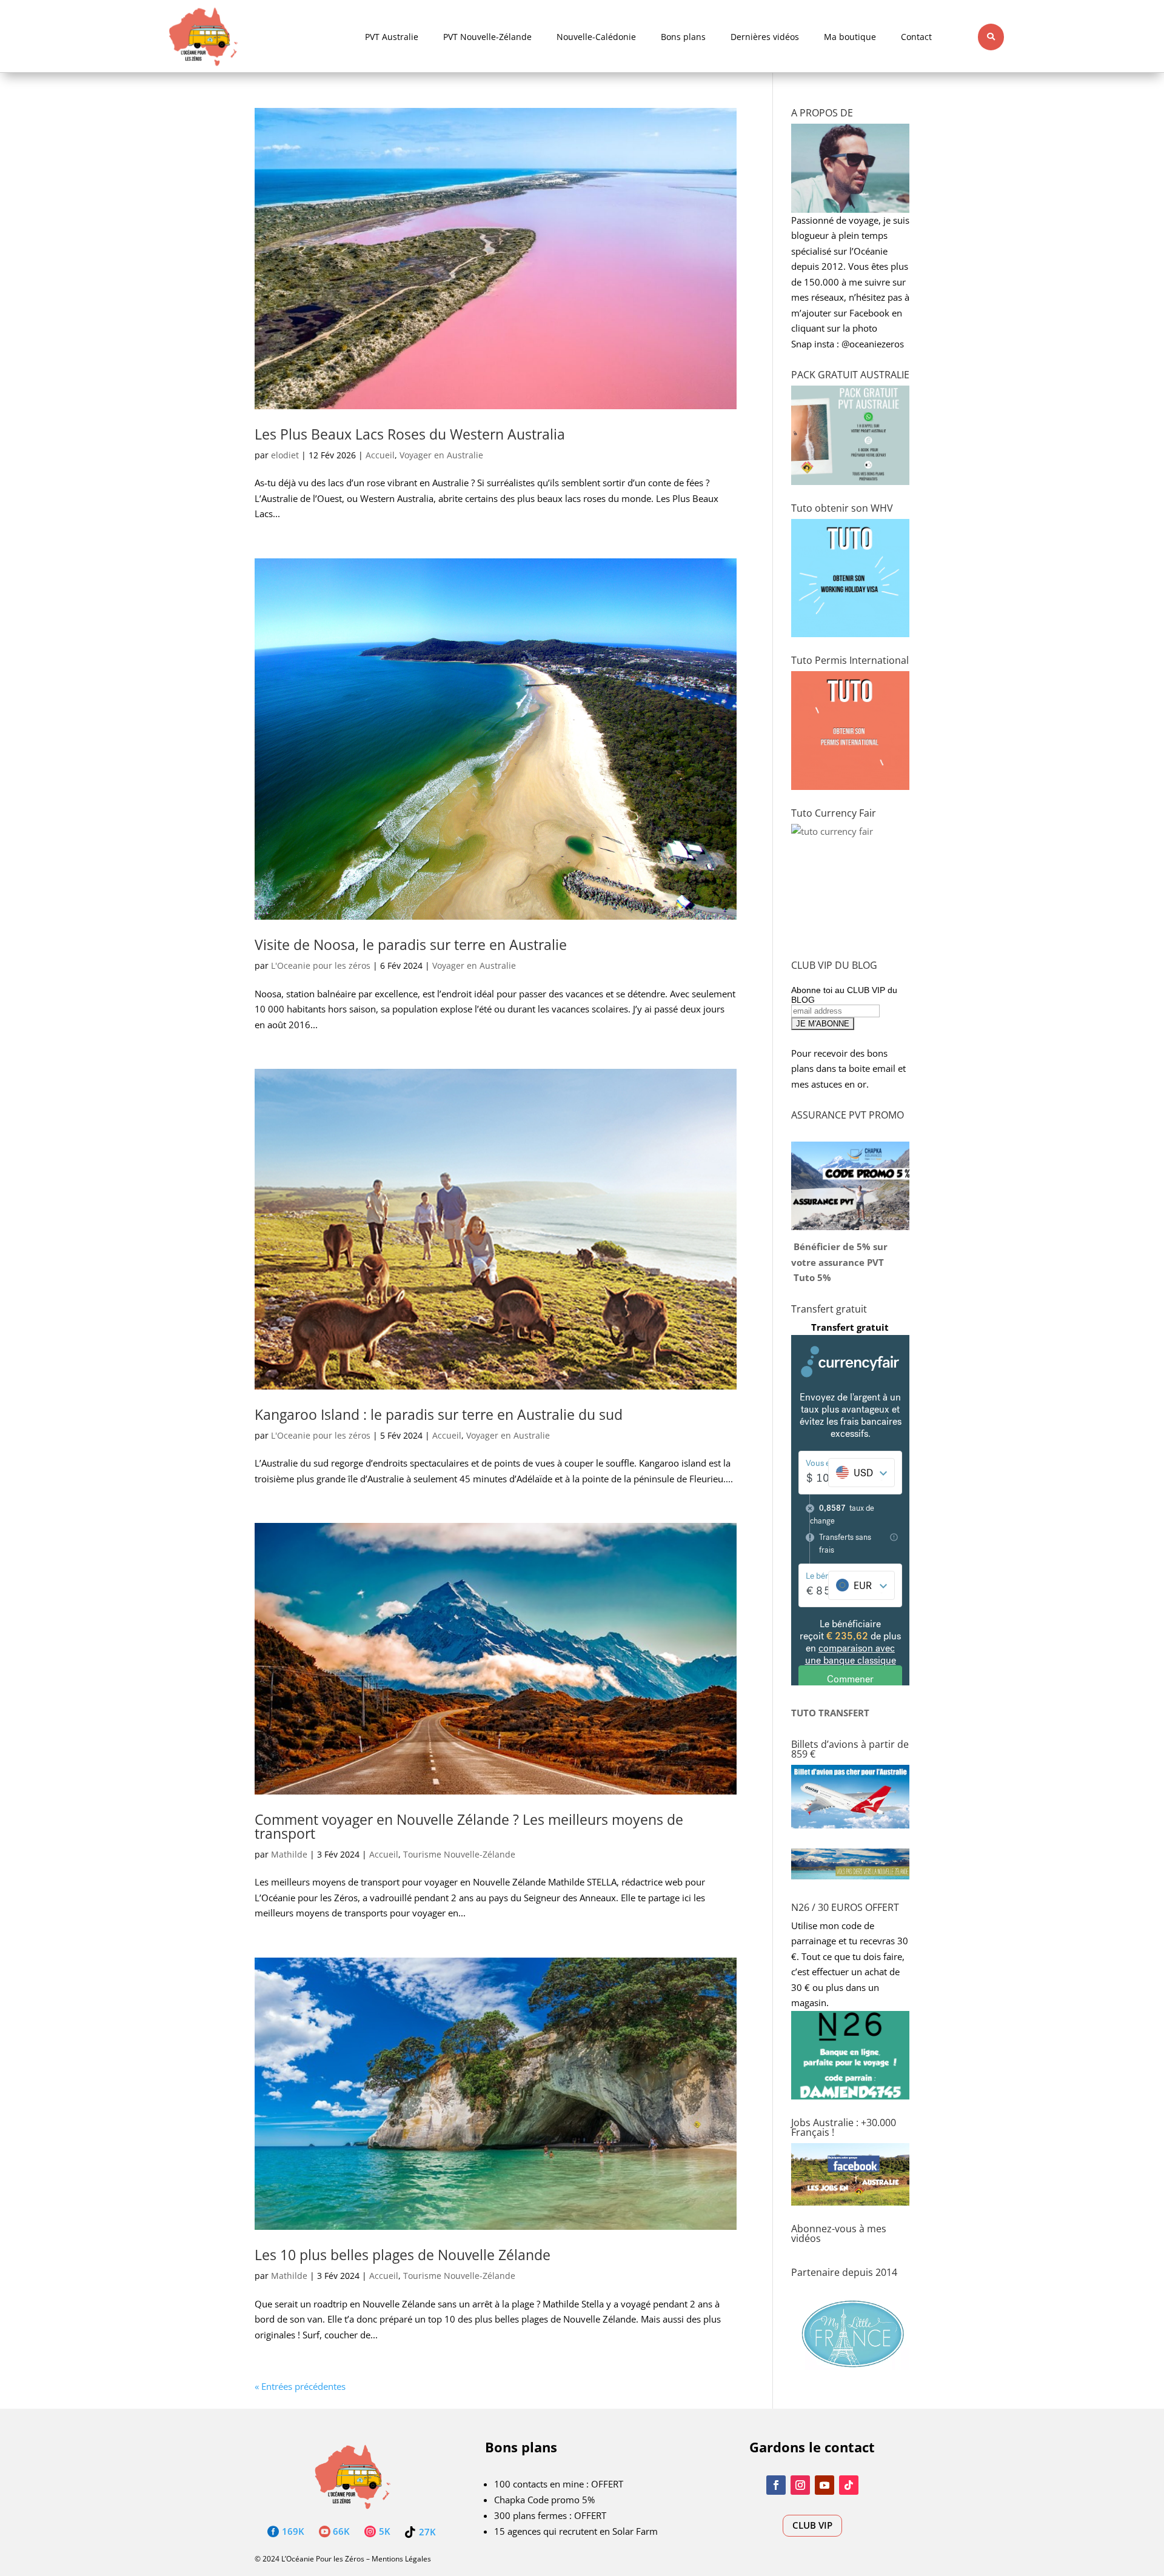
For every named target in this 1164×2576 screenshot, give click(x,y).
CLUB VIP (812, 2525)
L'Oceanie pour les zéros (321, 965)
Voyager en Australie (441, 455)
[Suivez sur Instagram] (800, 2485)
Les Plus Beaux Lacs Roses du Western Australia (410, 434)
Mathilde (289, 1854)
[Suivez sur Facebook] (776, 2485)
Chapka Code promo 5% (544, 2500)
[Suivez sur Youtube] (824, 2485)
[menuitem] (392, 37)
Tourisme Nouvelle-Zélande (459, 1854)
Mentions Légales (401, 2559)
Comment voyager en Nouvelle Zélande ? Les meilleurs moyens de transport (469, 1826)
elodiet (285, 455)
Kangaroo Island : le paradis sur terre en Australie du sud (439, 1414)
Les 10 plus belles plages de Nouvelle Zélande (403, 2255)
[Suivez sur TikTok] (849, 2485)
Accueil (380, 455)
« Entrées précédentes (300, 2386)
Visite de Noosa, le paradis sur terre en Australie (411, 945)
